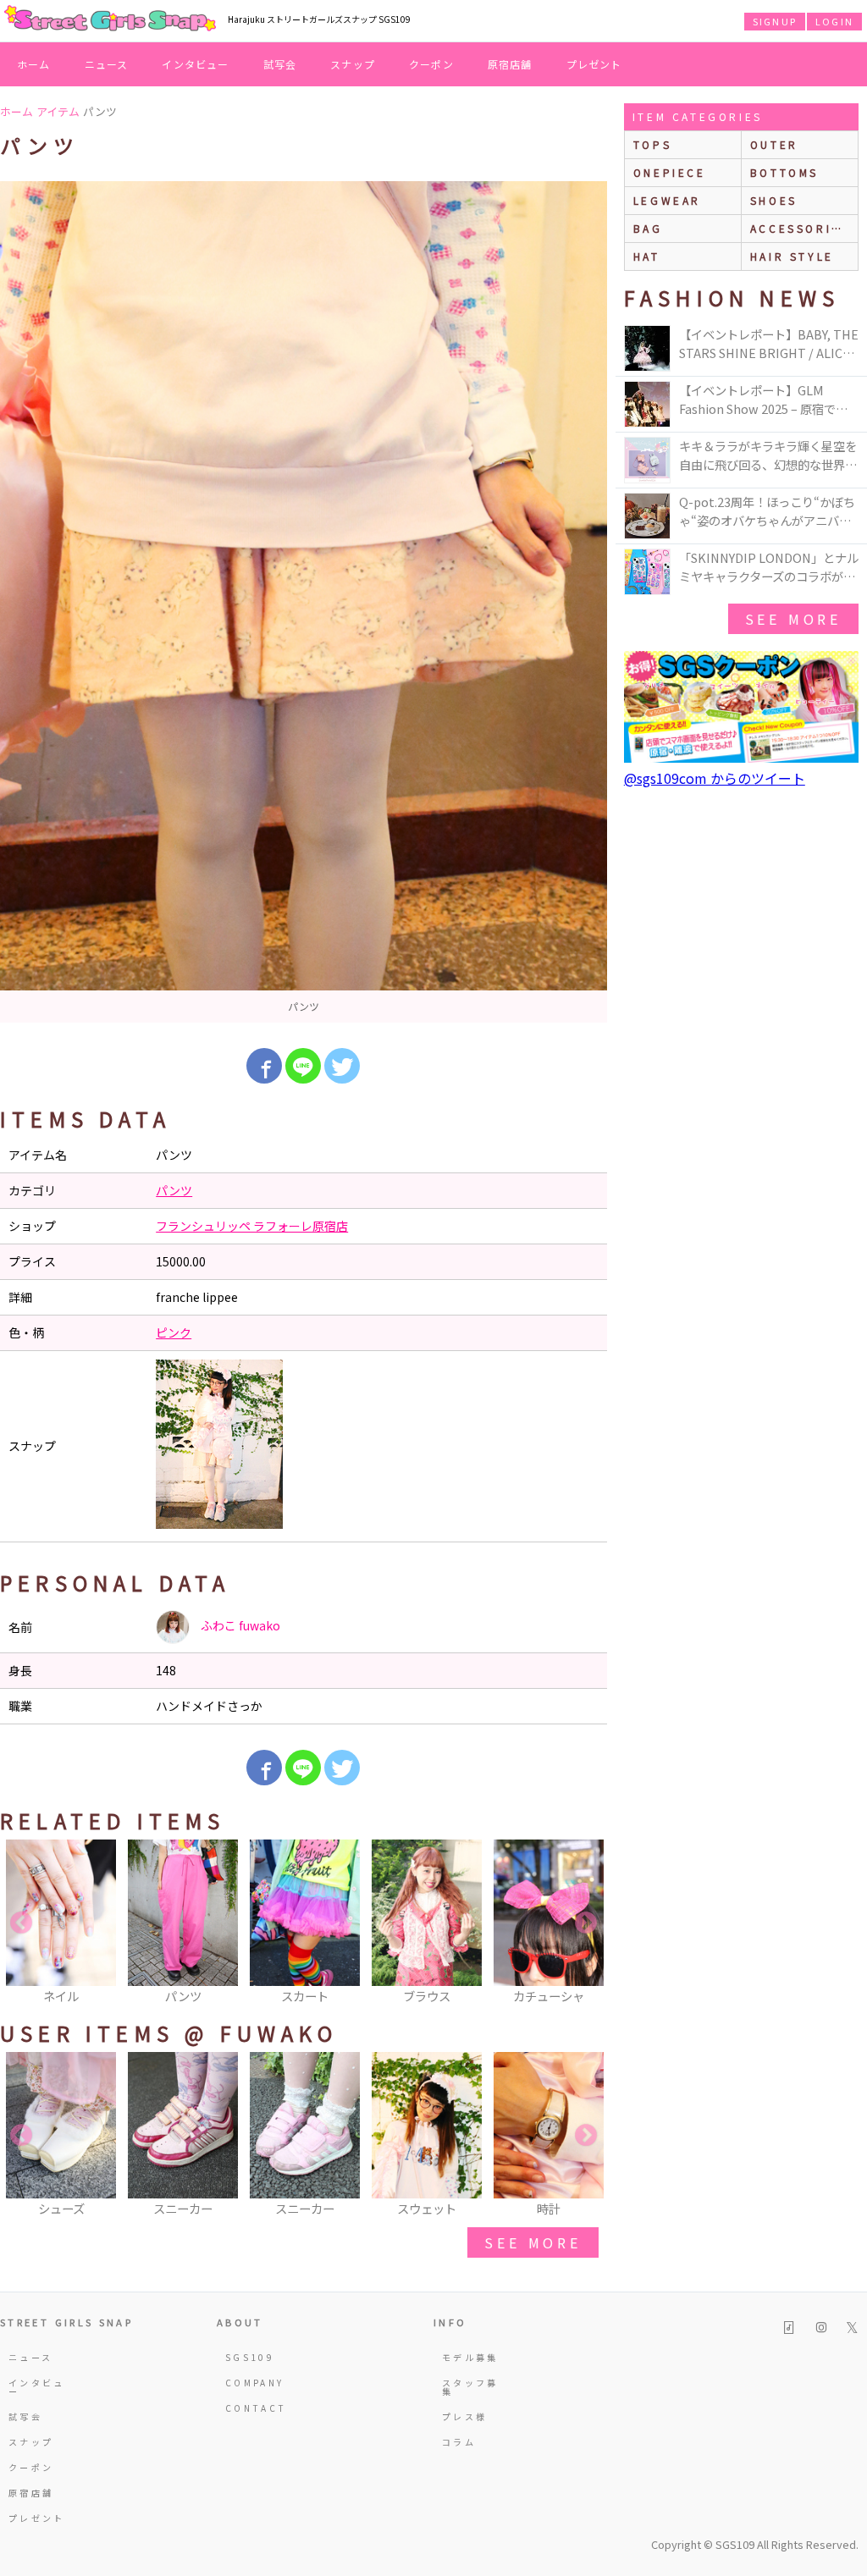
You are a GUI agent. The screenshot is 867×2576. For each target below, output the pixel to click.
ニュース (107, 64)
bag (648, 228)
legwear (667, 200)
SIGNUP (775, 21)
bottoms (784, 172)
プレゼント (594, 64)
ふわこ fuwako (239, 1625)
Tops (652, 144)
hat (647, 256)
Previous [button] (21, 1923)
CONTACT (256, 2408)
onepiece (670, 172)
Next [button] (586, 1923)
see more (533, 2242)
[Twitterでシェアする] (342, 1066)
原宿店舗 (510, 64)
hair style (792, 256)
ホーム (34, 64)
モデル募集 (470, 2357)
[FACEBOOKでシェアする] (264, 1066)
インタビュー (195, 64)
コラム (459, 2442)
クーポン (431, 64)
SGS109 (250, 2357)
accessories (800, 228)
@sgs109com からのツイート (715, 778)
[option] (304, 602)
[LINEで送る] (303, 1066)
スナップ (353, 64)
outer (774, 144)
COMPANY (255, 2383)
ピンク (174, 1332)
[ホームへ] (110, 19)
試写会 (280, 64)
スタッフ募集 (470, 2387)
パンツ (174, 1190)
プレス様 (464, 2416)
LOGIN (834, 21)
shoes (774, 200)
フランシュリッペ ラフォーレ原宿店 (252, 1226)
